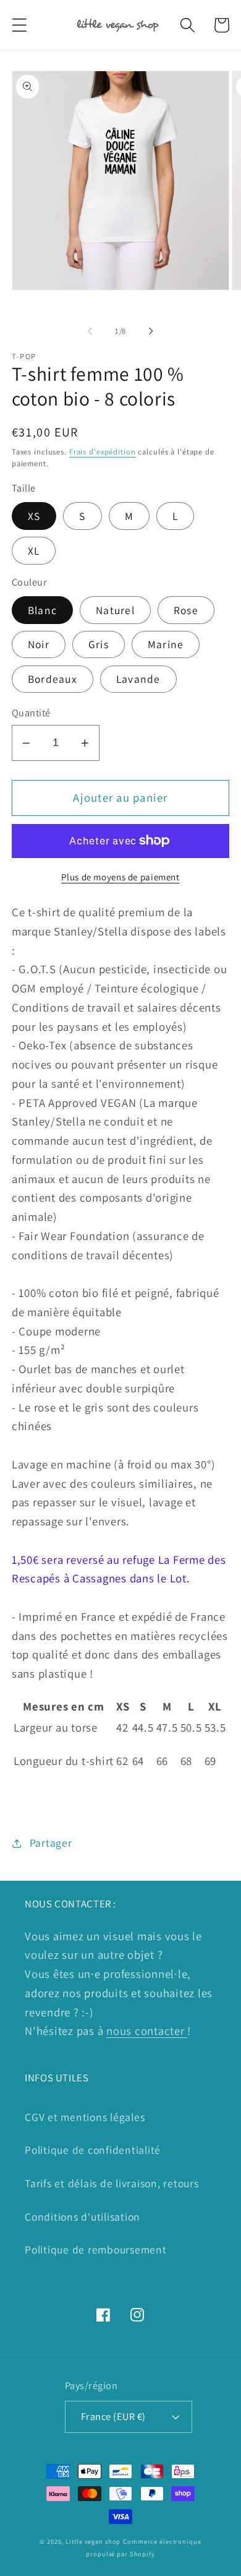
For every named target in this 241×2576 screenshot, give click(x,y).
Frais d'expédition (103, 452)
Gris (99, 644)
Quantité (31, 713)
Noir (39, 644)
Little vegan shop (93, 2541)
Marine (166, 644)
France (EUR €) (113, 2416)
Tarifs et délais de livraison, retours (112, 2183)
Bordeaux (53, 679)
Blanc (42, 610)
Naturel (115, 610)
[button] (19, 25)
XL (34, 551)
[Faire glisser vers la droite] (151, 331)
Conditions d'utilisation (82, 2217)
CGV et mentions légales (85, 2117)
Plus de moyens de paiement (120, 877)
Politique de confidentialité (93, 2150)
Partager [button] (51, 1843)
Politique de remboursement (96, 2249)
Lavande (138, 679)
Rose (186, 610)
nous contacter (147, 2031)
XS (34, 516)
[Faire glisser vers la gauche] (90, 331)
